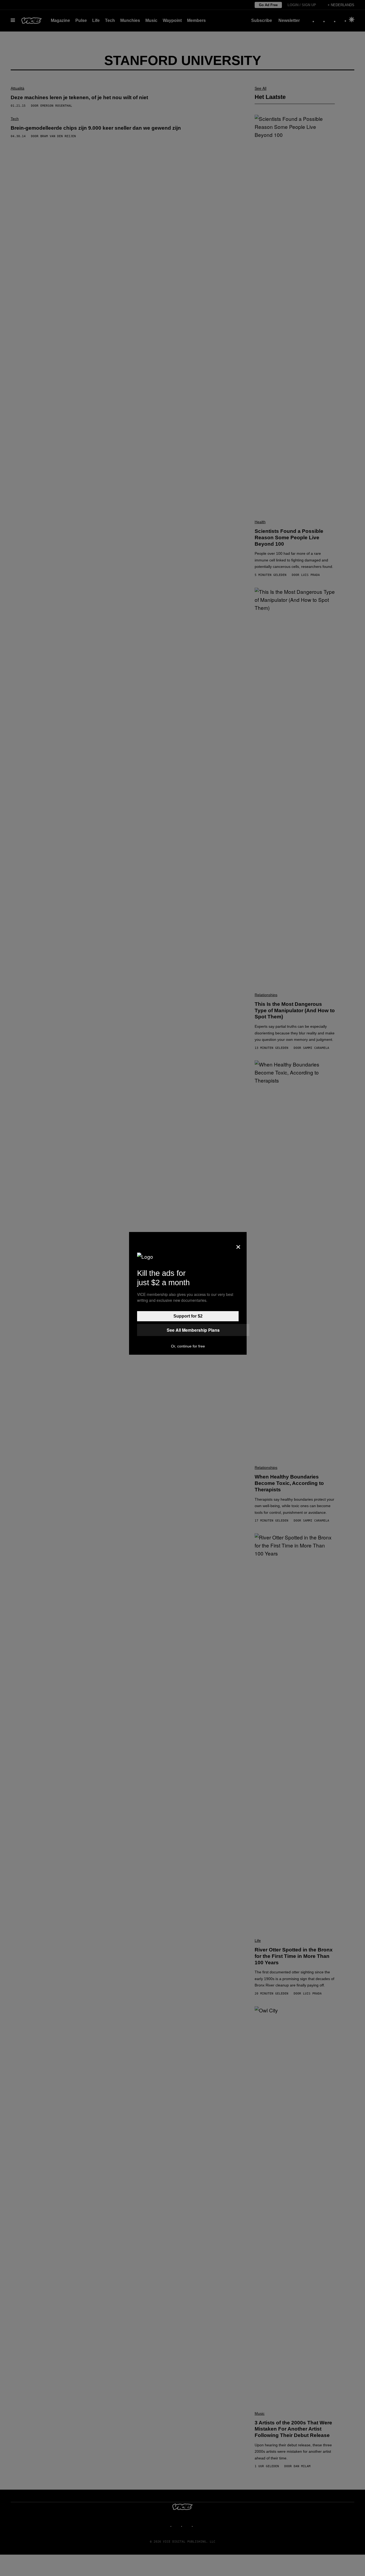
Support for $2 (188, 1316)
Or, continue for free (188, 1346)
